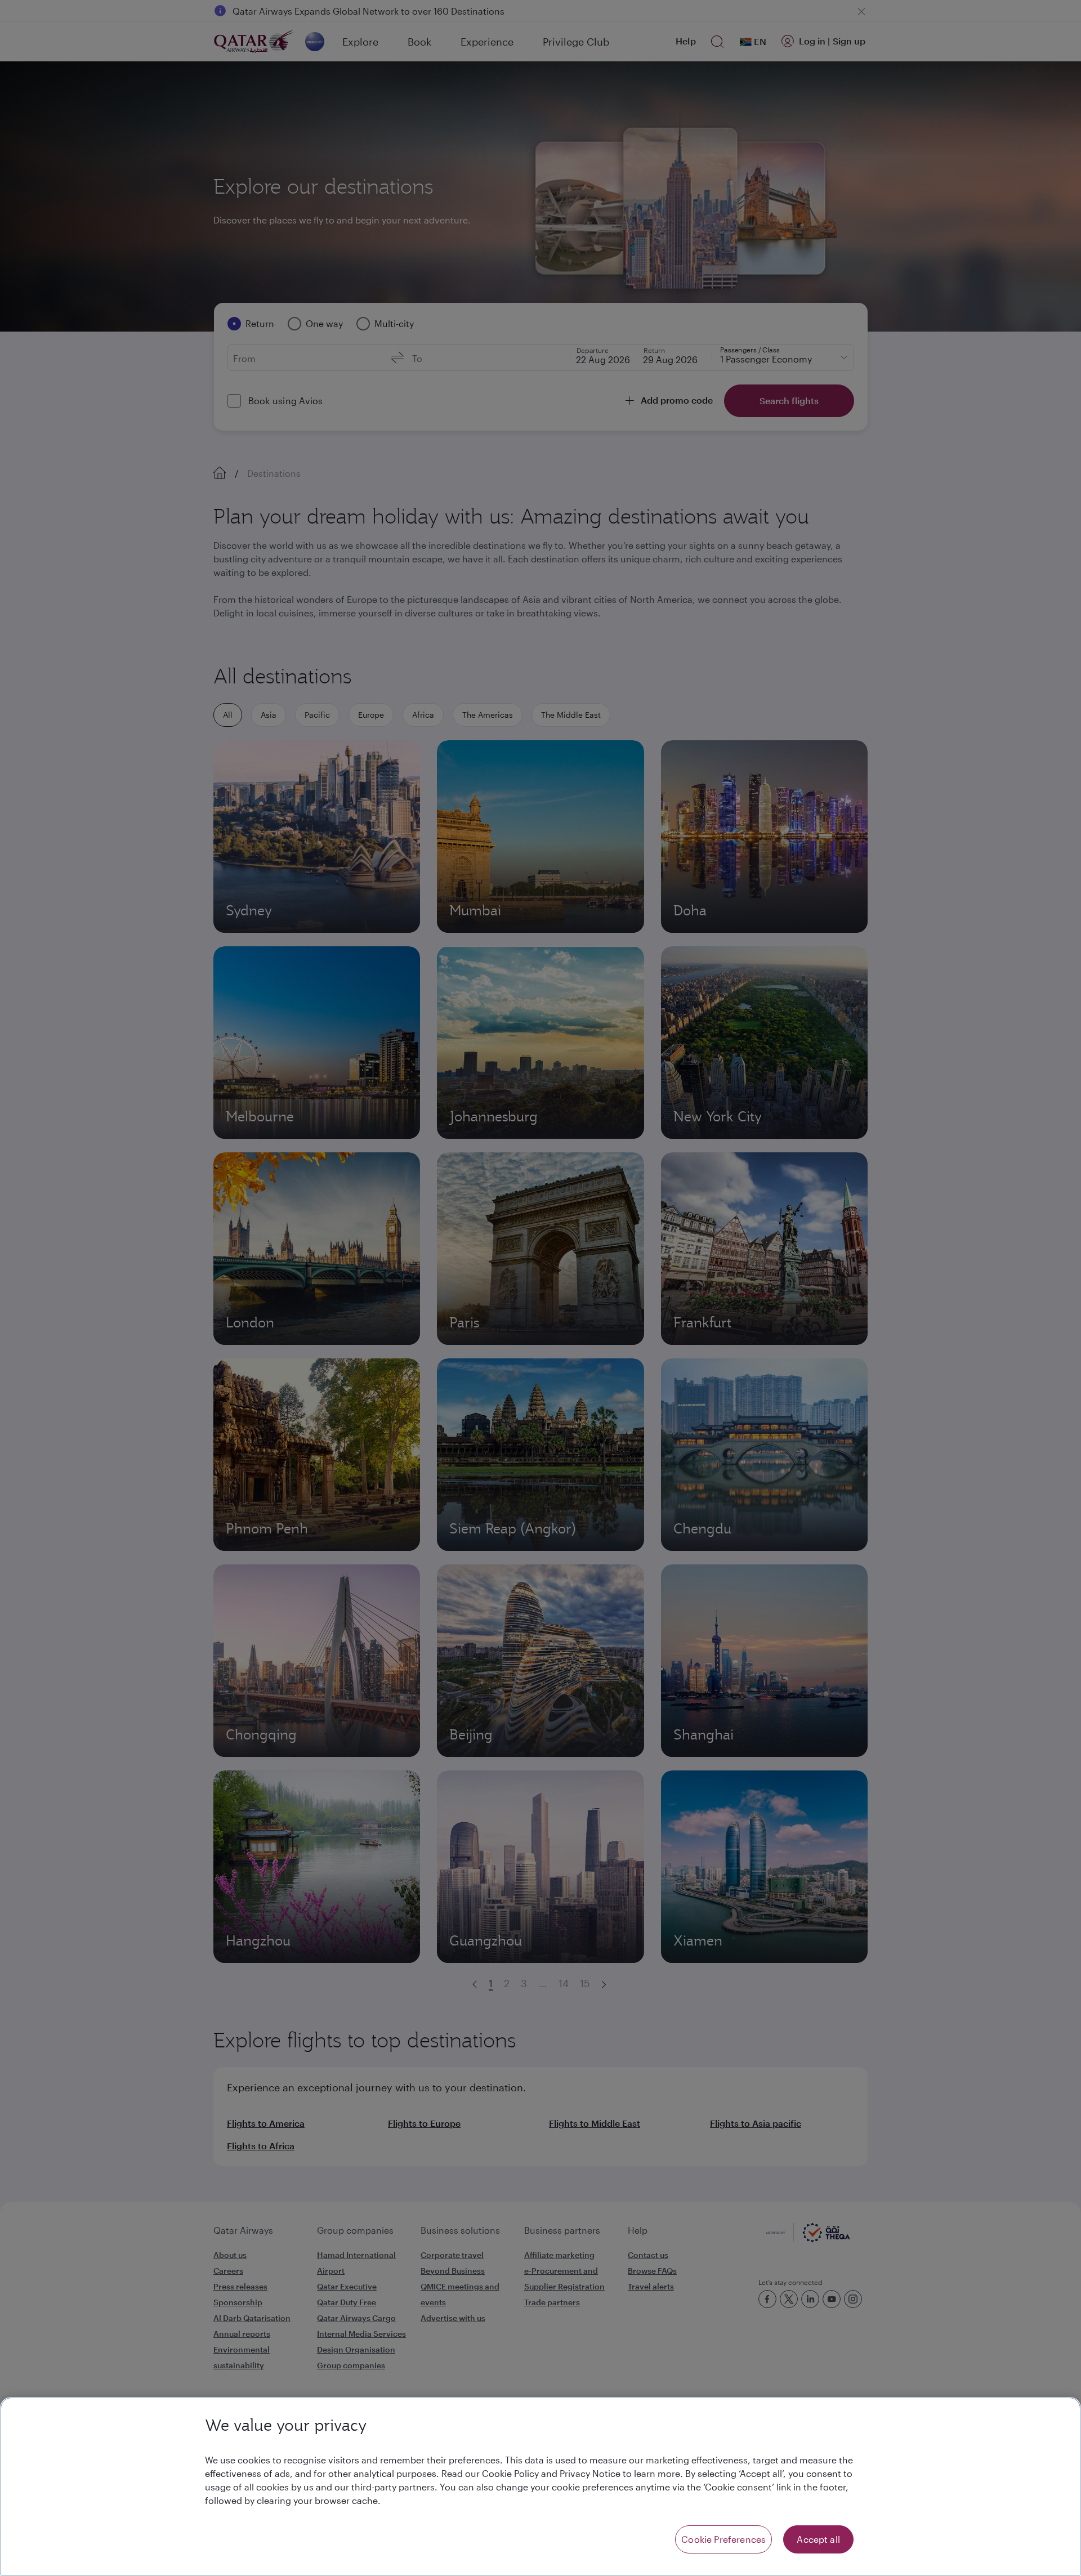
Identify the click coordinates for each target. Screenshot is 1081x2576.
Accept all (818, 2539)
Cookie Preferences (723, 2539)
